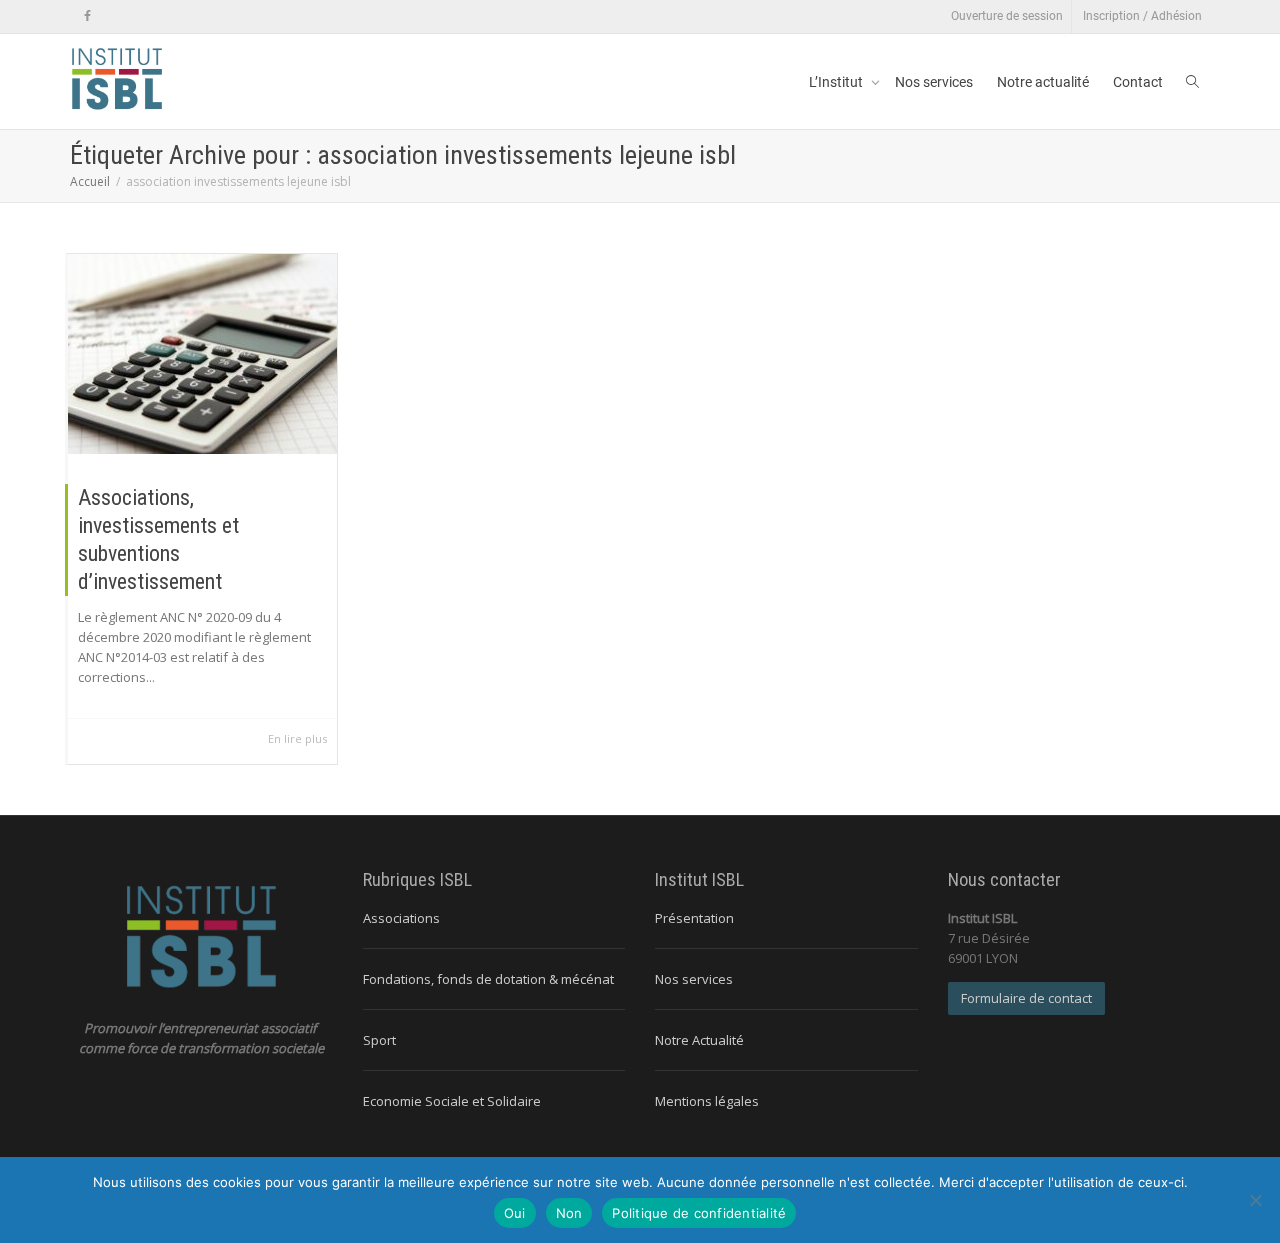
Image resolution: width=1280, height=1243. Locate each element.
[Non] (1255, 1200)
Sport (379, 1040)
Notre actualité (1043, 82)
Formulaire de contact (1026, 998)
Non (569, 1213)
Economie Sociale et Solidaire (452, 1101)
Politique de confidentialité (699, 1213)
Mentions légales (707, 1101)
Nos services (934, 82)
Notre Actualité (699, 1040)
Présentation (694, 918)
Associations (401, 918)
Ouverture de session (1007, 16)
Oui (515, 1213)
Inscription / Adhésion (1142, 16)
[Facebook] (87, 16)
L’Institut (837, 82)
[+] (202, 354)
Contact (1138, 82)
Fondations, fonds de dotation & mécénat (488, 979)
